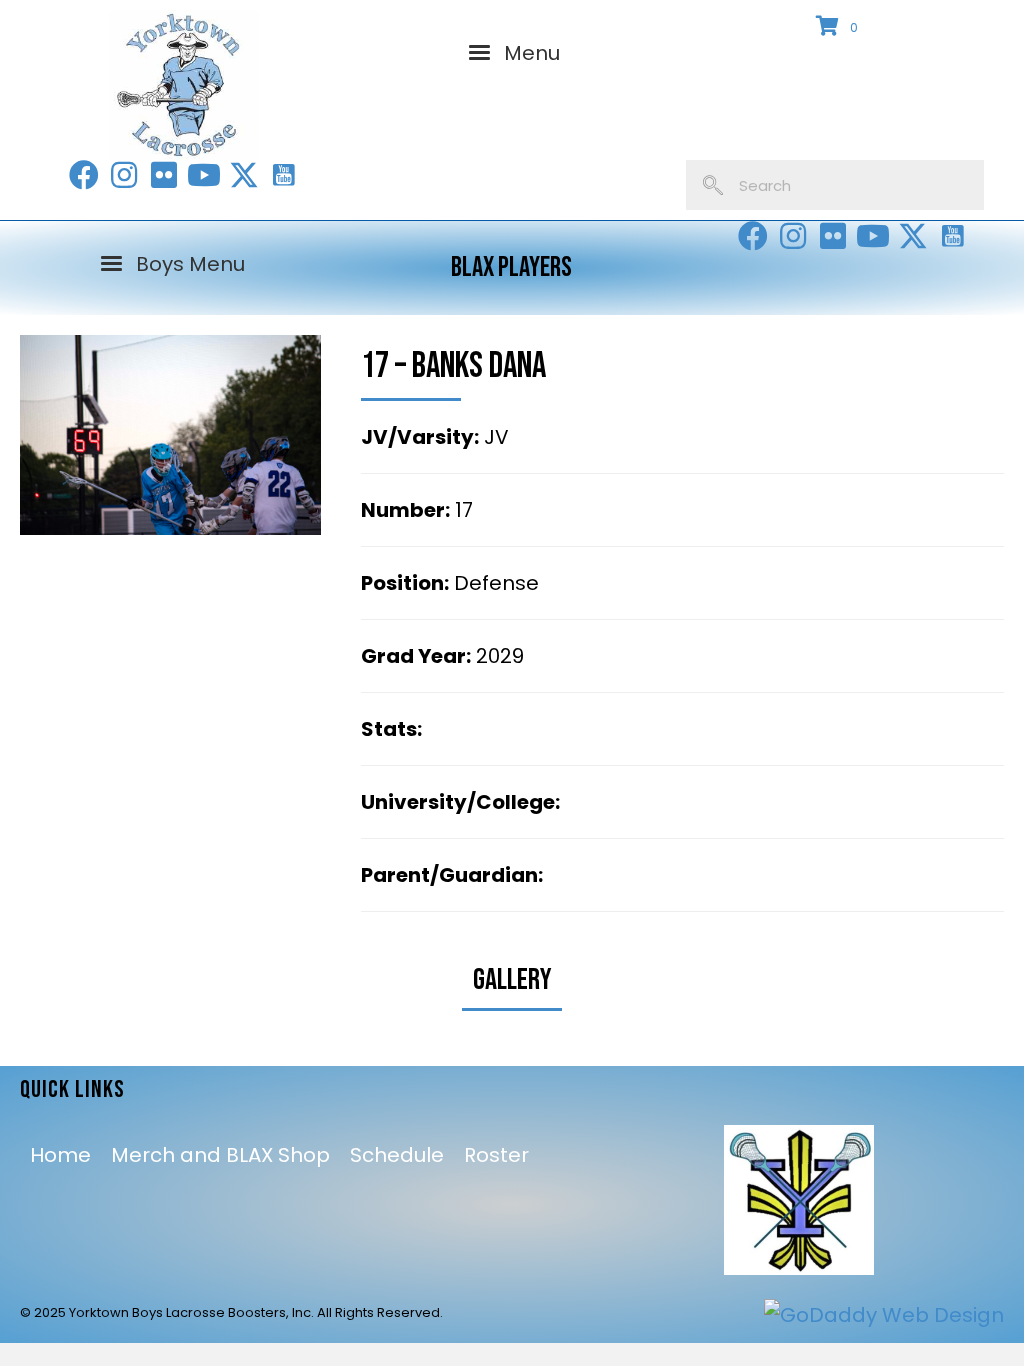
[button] (84, 175)
